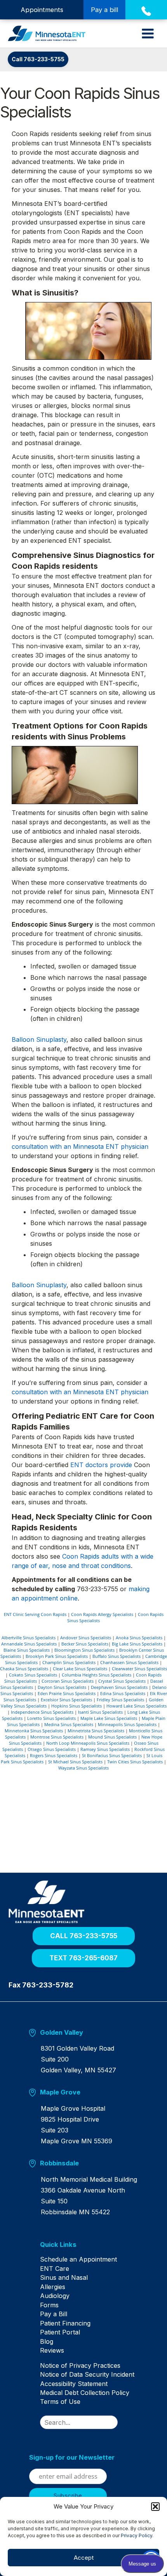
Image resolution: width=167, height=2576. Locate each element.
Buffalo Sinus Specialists (117, 1656)
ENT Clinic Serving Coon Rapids (35, 1614)
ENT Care (55, 2269)
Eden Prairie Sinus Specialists (67, 1693)
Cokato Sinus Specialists (33, 1675)
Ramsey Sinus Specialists (105, 1749)
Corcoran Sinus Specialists (68, 1681)
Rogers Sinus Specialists (54, 1755)
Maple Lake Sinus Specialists (109, 1718)
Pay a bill (104, 10)
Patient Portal (60, 2332)
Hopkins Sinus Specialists (77, 1706)
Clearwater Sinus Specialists (139, 1669)
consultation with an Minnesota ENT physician (80, 1146)
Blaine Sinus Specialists (27, 1650)
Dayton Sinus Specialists (62, 1687)
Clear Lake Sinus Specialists (80, 1669)
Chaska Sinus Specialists (24, 1669)
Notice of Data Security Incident (87, 2374)
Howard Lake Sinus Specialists (137, 1706)
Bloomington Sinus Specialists (84, 1650)
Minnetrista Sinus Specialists (96, 1731)
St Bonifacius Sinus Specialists (112, 1755)
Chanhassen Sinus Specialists (129, 1662)
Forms (49, 2305)
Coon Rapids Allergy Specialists (102, 1614)
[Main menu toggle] (148, 34)
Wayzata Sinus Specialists (83, 1768)
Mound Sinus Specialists (112, 1737)
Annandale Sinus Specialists (29, 1644)
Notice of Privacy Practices (80, 2365)
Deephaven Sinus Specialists (119, 1687)
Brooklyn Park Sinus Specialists (57, 1656)
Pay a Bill (54, 2314)
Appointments (42, 10)
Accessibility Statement (74, 2384)
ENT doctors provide (102, 1465)
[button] (155, 2507)
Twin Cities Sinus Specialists (135, 1762)
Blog (47, 2341)
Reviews (52, 2350)
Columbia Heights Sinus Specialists (97, 1675)
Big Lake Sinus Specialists (137, 1644)
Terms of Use (60, 2402)
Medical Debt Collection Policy (85, 2393)
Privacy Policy (137, 2535)
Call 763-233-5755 (38, 59)
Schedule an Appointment (78, 2259)
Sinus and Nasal (64, 2277)
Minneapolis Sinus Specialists (127, 1724)
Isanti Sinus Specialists (100, 1712)
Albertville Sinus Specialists (29, 1638)
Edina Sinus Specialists (123, 1693)
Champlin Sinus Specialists (69, 1662)
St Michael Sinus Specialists (75, 1762)
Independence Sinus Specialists (42, 1712)
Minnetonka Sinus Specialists (34, 1731)
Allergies (53, 2287)
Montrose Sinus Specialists (57, 1737)
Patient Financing (65, 2323)
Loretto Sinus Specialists (51, 1718)
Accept (84, 2558)
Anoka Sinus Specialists (139, 1638)
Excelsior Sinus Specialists (66, 1700)
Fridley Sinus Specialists (120, 1700)
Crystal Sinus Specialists (122, 1681)
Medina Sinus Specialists (69, 1724)
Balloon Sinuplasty (39, 1039)
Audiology (55, 2296)
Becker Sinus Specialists (85, 1644)
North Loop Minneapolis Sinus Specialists (88, 1743)
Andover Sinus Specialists (86, 1638)
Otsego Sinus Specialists (52, 1749)
